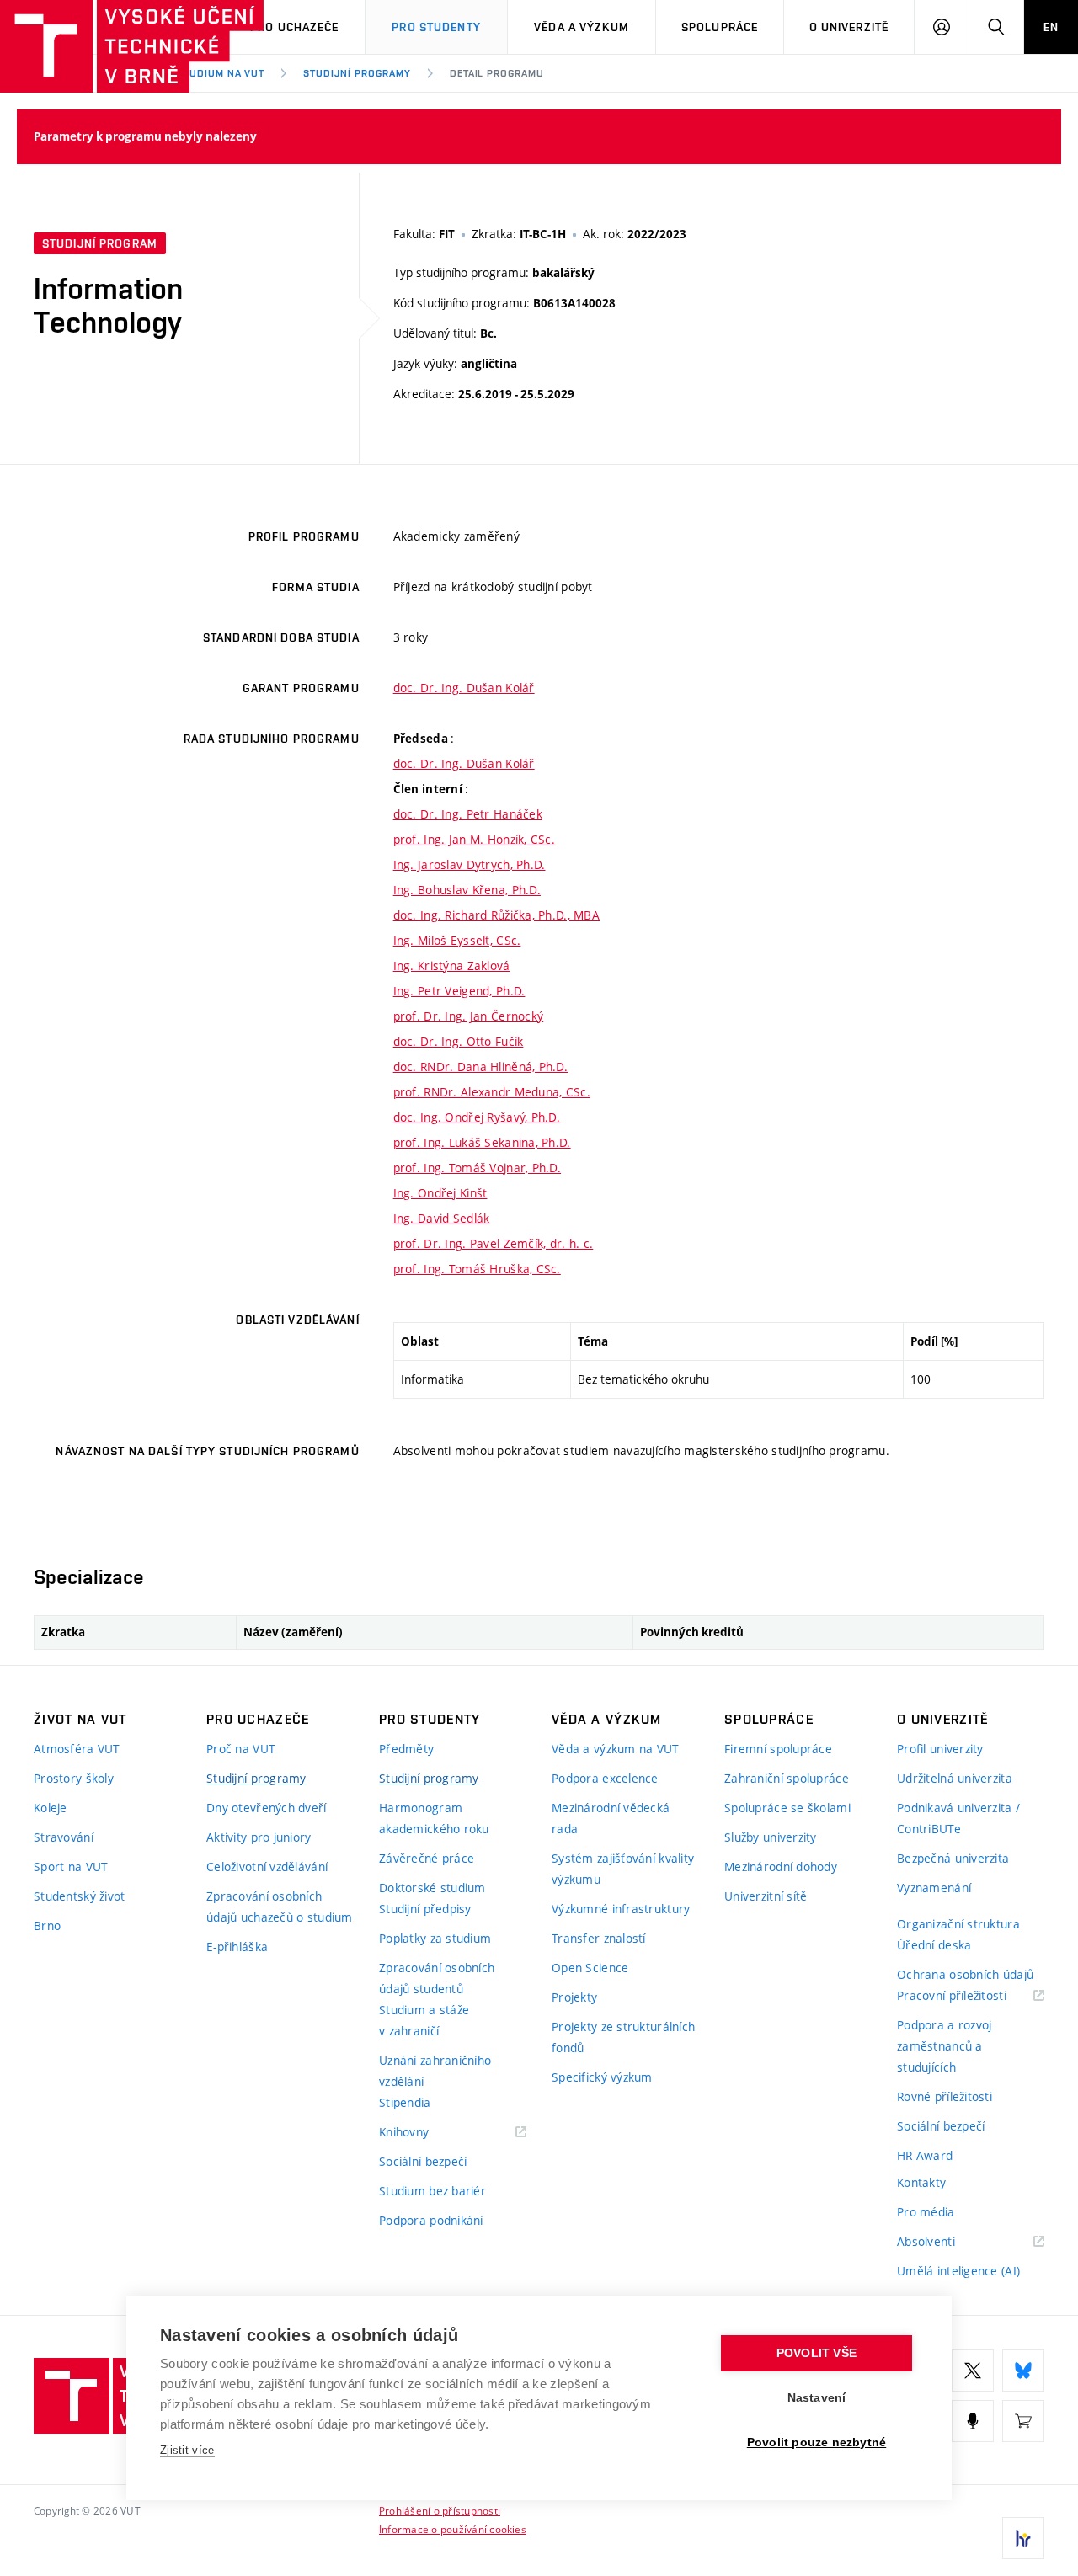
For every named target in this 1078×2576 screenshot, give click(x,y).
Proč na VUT (241, 1749)
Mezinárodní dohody (781, 1867)
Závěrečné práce (427, 1858)
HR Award (925, 2155)
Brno (47, 1925)
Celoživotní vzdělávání (267, 1867)
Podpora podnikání (431, 2220)
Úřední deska (934, 1945)
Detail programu (497, 73)
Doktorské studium (432, 1888)
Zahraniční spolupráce (787, 1778)
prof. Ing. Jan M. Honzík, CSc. (474, 839)
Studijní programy (357, 73)
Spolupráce (720, 27)
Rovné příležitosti (945, 2096)
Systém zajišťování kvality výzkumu (623, 1869)
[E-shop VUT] (1023, 2421)
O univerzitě (849, 27)
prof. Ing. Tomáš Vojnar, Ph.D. (477, 1168)
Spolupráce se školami (787, 1808)
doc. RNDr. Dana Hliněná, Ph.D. (480, 1067)
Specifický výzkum (602, 2077)
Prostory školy (74, 1778)
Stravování (64, 1837)
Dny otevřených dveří (267, 1808)
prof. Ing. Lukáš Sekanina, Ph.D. (482, 1142)
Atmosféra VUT (77, 1749)
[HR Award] (1023, 2538)
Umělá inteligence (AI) (958, 2271)
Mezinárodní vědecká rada (611, 1818)
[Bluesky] (1023, 2371)
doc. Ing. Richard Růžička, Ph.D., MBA (496, 915)
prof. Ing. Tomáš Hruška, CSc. (477, 1269)
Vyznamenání (934, 1888)
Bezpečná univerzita (953, 1858)
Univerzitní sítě (766, 1896)
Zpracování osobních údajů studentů (437, 1978)
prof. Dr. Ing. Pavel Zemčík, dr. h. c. (494, 1243)
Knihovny (425, 2133)
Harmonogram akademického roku (434, 1818)
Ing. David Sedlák (442, 1218)
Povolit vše (817, 2353)
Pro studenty (436, 27)
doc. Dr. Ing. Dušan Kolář (464, 688)
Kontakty (921, 2182)
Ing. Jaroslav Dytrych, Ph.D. (470, 864)
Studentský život (79, 1896)
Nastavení (817, 2398)
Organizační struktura (958, 1924)
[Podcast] (973, 2421)
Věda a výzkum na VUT (616, 1749)
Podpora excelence (605, 1778)
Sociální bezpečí (423, 2161)
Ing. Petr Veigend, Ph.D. (459, 991)
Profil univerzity (940, 1749)
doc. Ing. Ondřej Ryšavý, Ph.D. (477, 1117)
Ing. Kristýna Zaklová (452, 965)
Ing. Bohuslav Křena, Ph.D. (467, 890)
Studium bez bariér (432, 2191)
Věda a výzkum (582, 27)
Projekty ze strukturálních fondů (623, 2037)
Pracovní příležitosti (971, 1996)
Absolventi (947, 2242)
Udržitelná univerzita (955, 1778)
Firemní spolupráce (778, 1749)
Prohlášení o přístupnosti (440, 2510)
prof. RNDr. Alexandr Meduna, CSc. (492, 1092)
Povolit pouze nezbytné (817, 2443)
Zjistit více (187, 2450)
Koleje (51, 1808)
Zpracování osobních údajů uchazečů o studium (280, 1907)
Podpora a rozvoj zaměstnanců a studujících (944, 2046)
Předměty (406, 1749)
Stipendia (405, 2102)
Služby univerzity (771, 1837)
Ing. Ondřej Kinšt (440, 1193)
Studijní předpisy (425, 1909)
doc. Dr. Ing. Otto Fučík (459, 1041)
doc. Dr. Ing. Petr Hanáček (468, 814)
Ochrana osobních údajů (965, 1974)
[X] (973, 2371)
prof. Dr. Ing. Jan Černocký (469, 1016)
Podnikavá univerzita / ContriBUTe (958, 1818)
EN (1051, 27)
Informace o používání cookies (453, 2529)
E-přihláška (237, 1947)
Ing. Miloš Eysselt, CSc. (457, 940)
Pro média (926, 2212)
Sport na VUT (71, 1867)
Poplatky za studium (435, 1938)
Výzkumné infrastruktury (621, 1909)
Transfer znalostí (599, 1938)
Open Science (590, 1968)
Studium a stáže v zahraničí (424, 2020)
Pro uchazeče (294, 27)
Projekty (574, 1997)
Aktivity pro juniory (259, 1837)
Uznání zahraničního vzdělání (435, 2071)
